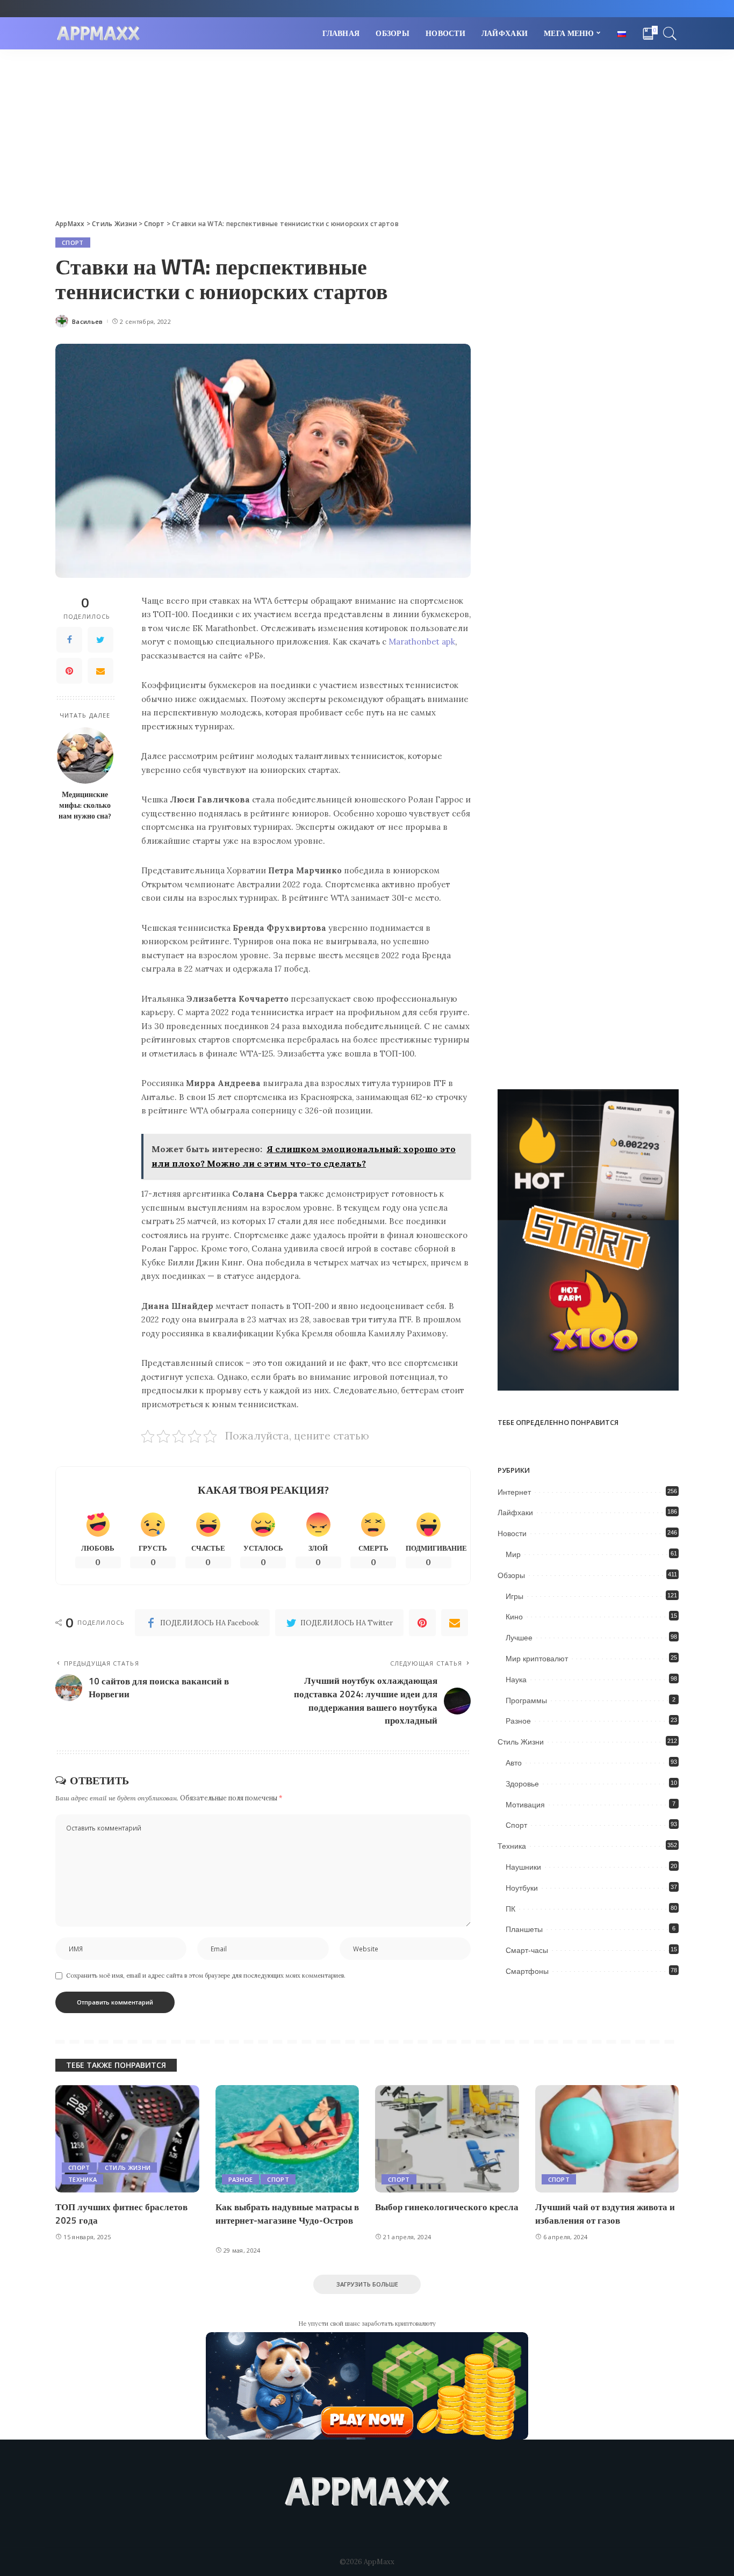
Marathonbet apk (422, 642)
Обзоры (511, 1575)
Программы (526, 1701)
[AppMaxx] (98, 34)
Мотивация (525, 1805)
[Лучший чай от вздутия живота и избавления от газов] (607, 2139)
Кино (514, 1617)
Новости (512, 1533)
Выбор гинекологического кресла (447, 2207)
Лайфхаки (515, 1513)
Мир (513, 1554)
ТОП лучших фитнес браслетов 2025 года (121, 2214)
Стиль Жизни (521, 1742)
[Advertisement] (367, 130)
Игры (514, 1596)
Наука (516, 1680)
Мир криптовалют (537, 1659)
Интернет (514, 1492)
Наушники (523, 1867)
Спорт (73, 243)
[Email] (100, 671)
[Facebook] (69, 640)
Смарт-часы (527, 1950)
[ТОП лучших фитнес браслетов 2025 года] (127, 2139)
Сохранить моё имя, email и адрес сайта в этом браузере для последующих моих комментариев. (206, 1976)
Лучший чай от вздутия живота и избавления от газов (605, 2214)
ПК (510, 1909)
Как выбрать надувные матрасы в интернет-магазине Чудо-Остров (287, 2214)
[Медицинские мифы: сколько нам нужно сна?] (85, 755)
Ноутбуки (522, 1888)
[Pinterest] (69, 671)
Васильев (88, 321)
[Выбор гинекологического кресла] (447, 2139)
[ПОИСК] (670, 33)
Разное (518, 1721)
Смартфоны (527, 1971)
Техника (512, 1846)
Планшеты (524, 1929)
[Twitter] (100, 640)
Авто (514, 1763)
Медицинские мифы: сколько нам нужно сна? (85, 805)
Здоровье (522, 1784)
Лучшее (519, 1638)
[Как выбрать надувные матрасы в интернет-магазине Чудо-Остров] (287, 2139)
